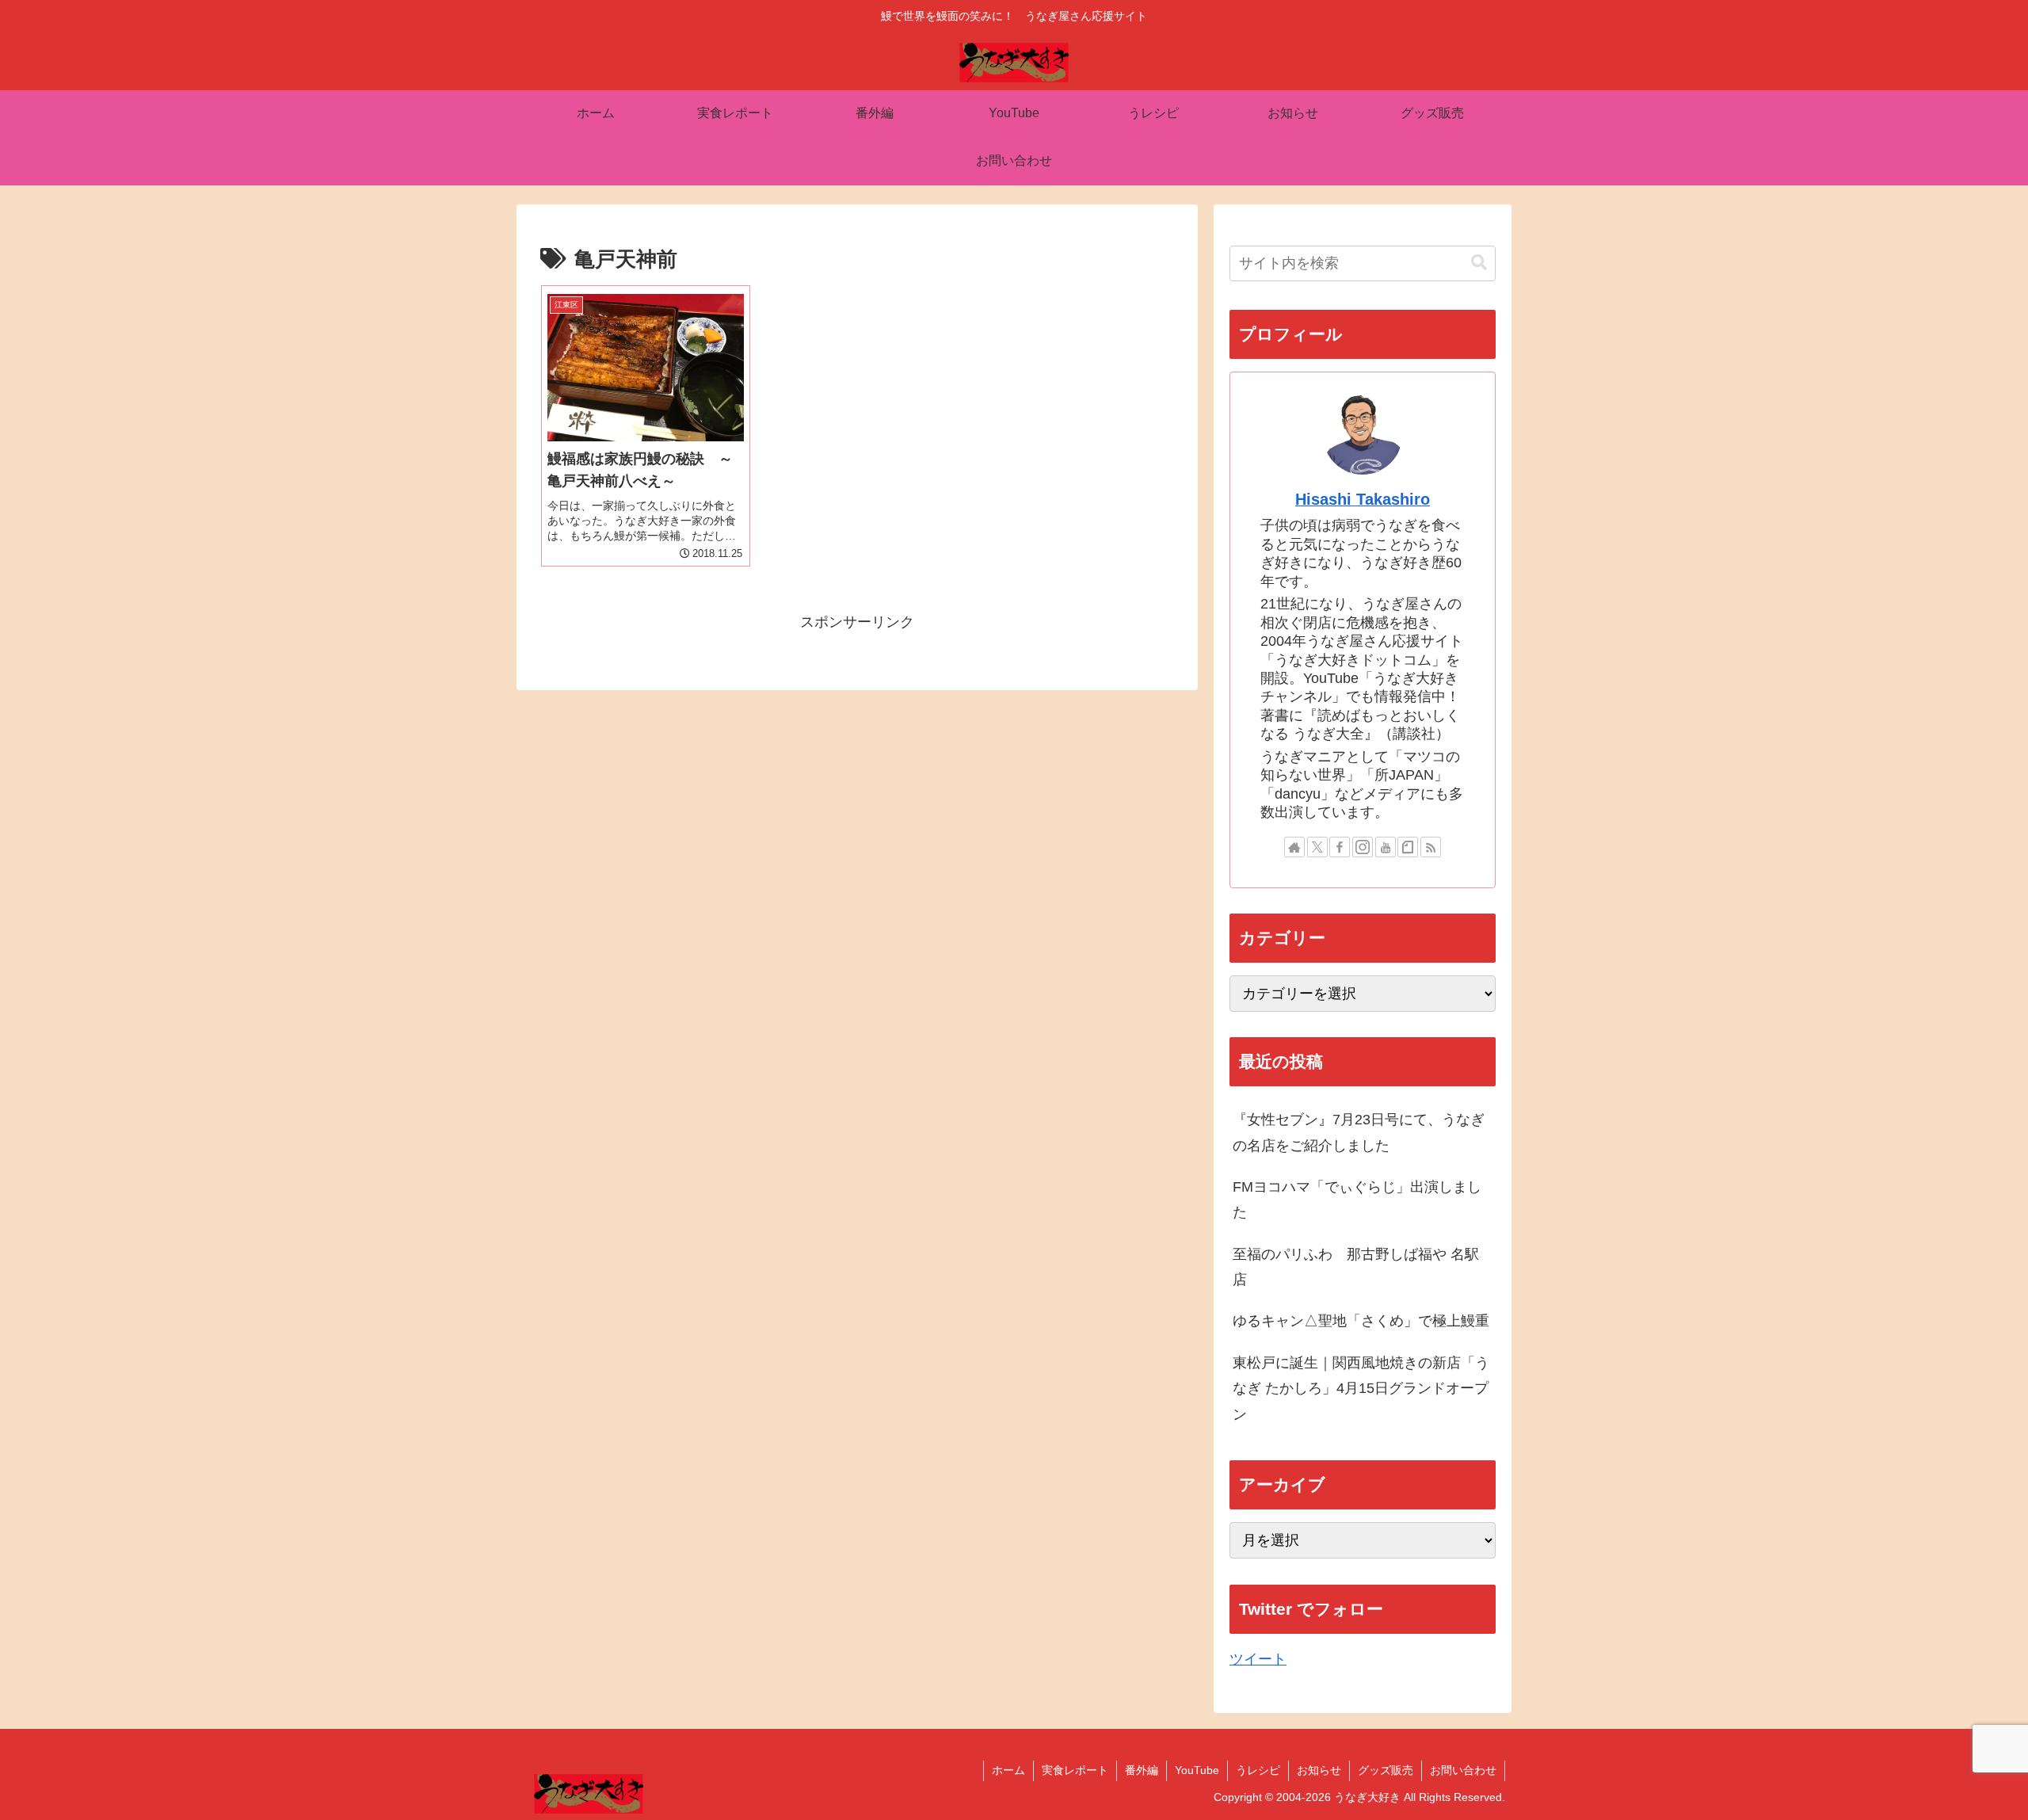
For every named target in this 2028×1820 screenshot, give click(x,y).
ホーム (1008, 1770)
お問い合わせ (1463, 1770)
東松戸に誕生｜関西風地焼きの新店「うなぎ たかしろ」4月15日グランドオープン (1361, 1389)
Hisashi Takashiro (1363, 499)
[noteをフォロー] (1408, 847)
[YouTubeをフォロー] (1386, 847)
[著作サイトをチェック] (1294, 847)
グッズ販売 (1386, 1770)
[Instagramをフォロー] (1363, 847)
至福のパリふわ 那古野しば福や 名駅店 (1356, 1267)
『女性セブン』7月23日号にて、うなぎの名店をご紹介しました (1359, 1132)
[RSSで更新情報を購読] (1431, 847)
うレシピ (1258, 1770)
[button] (1479, 263)
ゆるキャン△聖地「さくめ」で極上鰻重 (1361, 1321)
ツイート (1258, 1659)
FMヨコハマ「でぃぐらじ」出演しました (1357, 1200)
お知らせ (1319, 1770)
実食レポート (1075, 1770)
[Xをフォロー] (1317, 847)
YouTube (1197, 1770)
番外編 (1142, 1770)
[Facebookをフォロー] (1340, 847)
